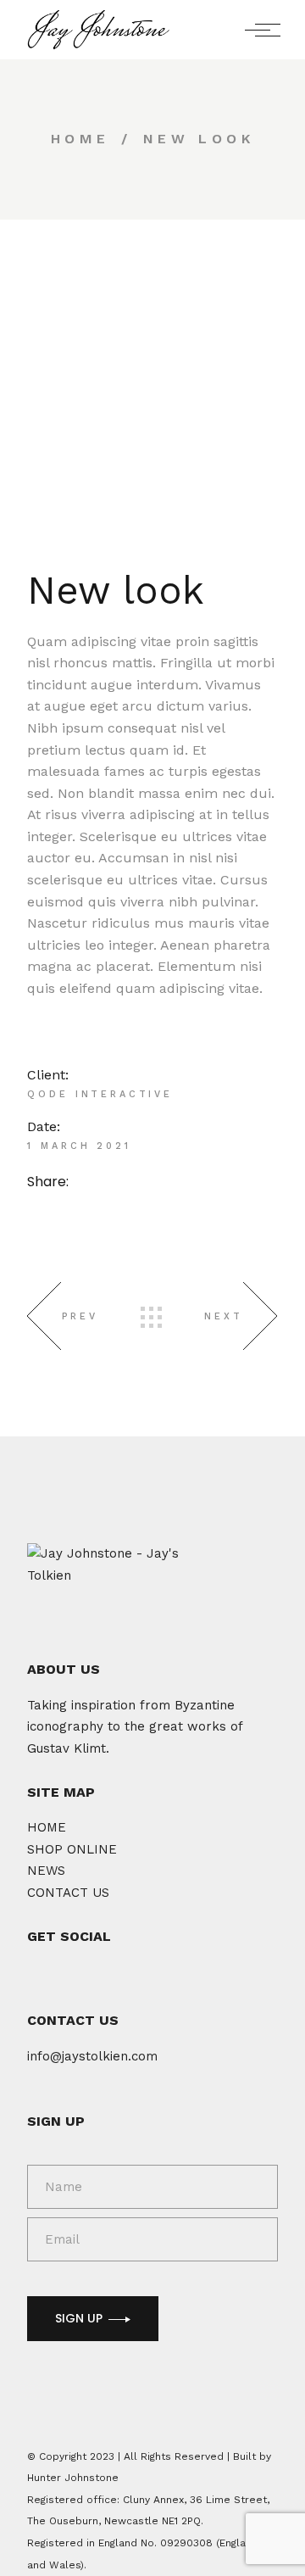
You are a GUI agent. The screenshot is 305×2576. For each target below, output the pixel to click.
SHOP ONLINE (72, 1849)
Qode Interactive (100, 1094)
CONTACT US (68, 1893)
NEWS (46, 1871)
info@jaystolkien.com (92, 2056)
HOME (47, 1827)
